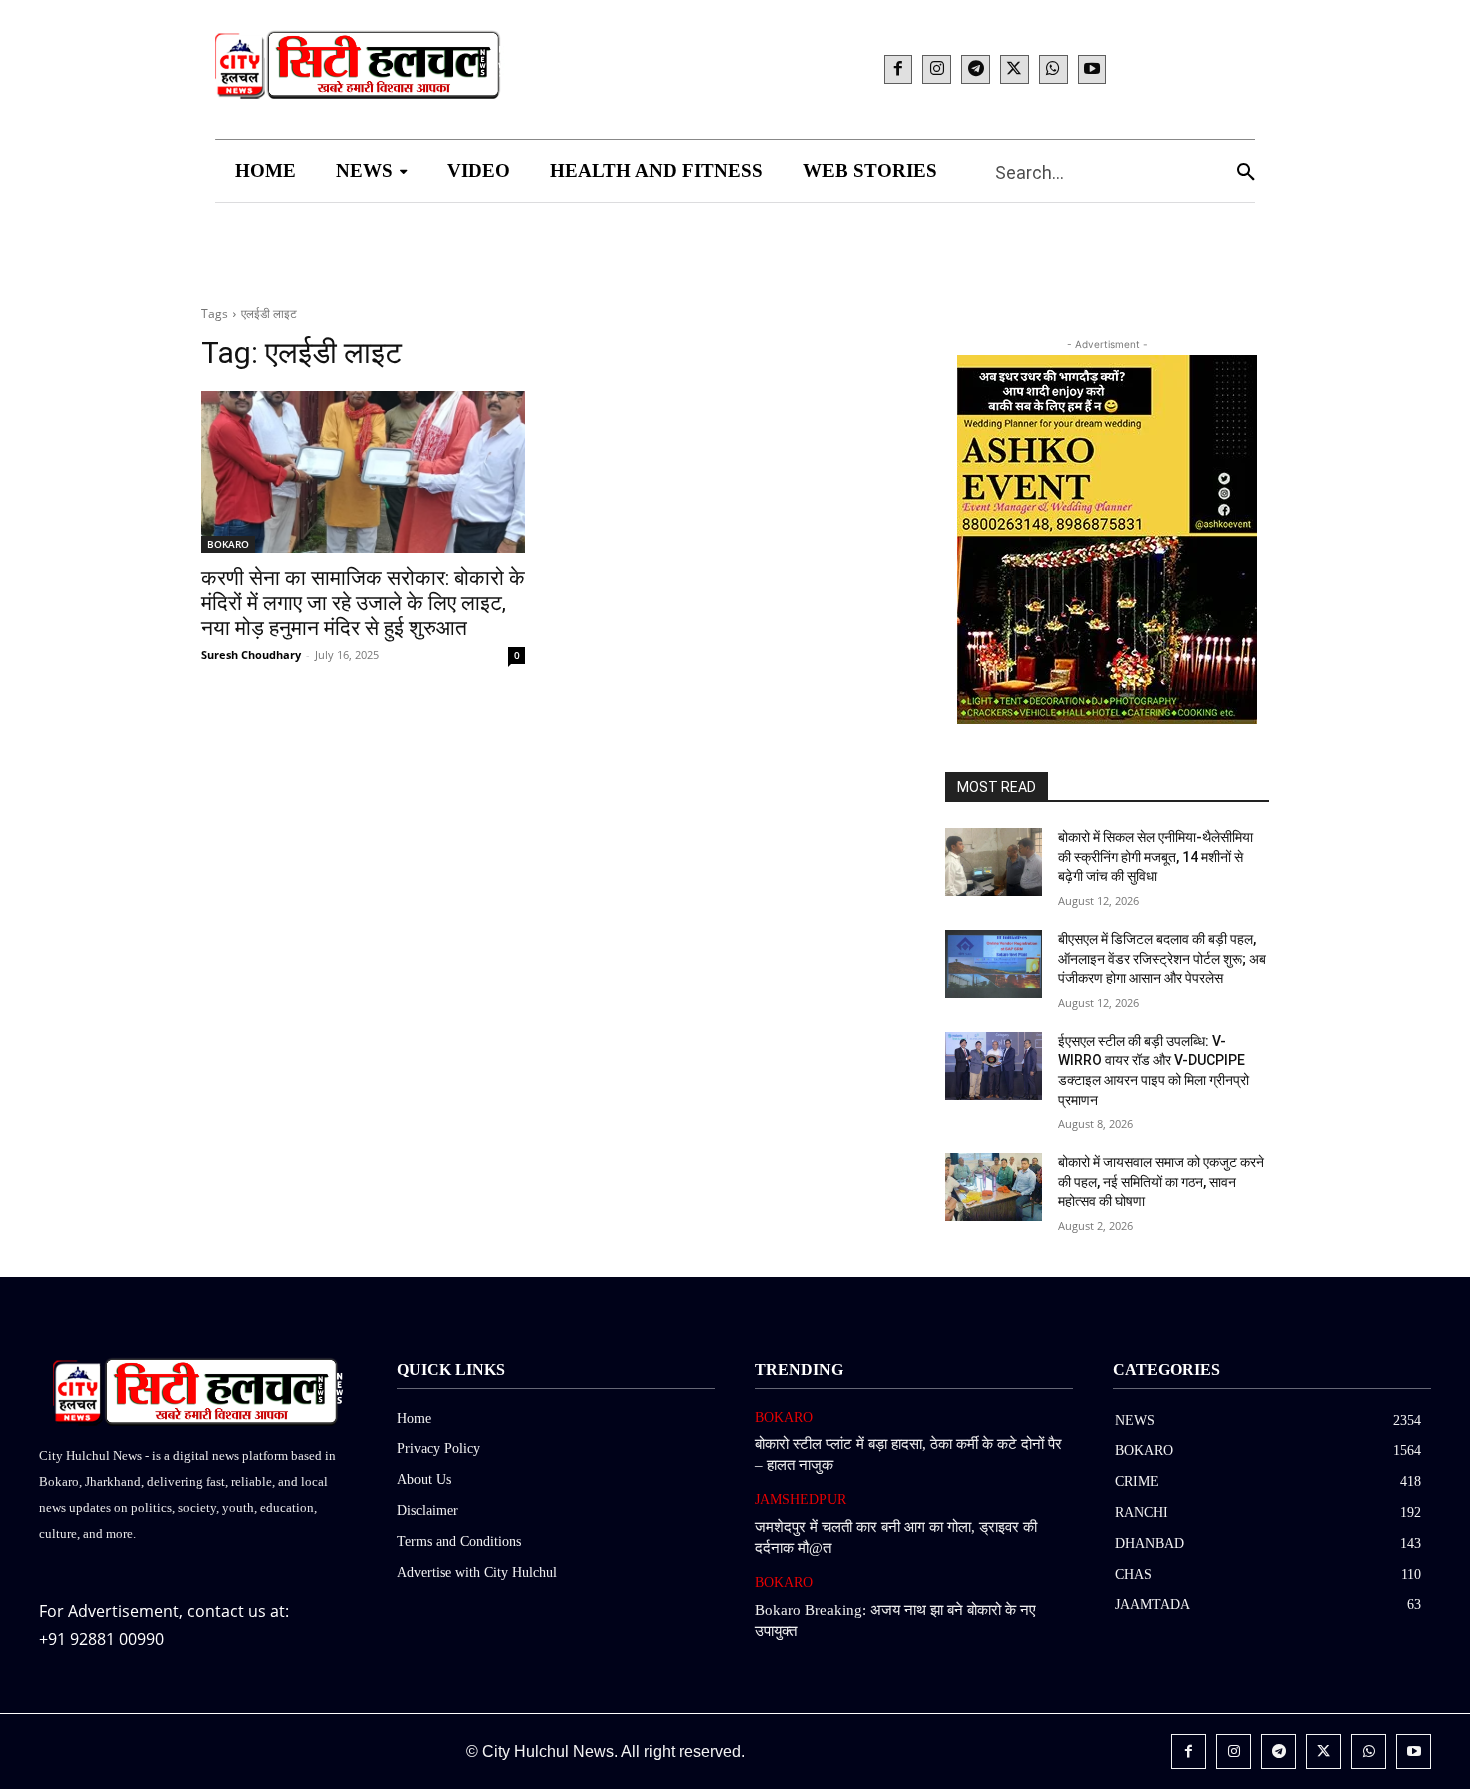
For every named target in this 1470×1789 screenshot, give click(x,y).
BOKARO (228, 544)
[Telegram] (975, 69)
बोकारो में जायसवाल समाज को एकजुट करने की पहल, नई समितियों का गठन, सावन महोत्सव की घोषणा (1161, 1181)
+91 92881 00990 (101, 1639)
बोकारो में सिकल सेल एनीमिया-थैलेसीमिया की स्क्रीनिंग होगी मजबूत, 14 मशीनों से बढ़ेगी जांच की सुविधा (1155, 856)
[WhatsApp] (1053, 69)
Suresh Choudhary (251, 654)
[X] (1014, 69)
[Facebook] (898, 69)
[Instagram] (936, 69)
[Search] (1246, 171)
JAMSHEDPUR (800, 1499)
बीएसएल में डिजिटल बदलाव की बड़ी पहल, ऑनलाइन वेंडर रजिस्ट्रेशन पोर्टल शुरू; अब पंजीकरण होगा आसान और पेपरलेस (1162, 958)
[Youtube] (1092, 69)
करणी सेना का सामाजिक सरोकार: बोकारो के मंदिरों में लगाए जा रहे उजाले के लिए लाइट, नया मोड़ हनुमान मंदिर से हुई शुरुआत (363, 603)
